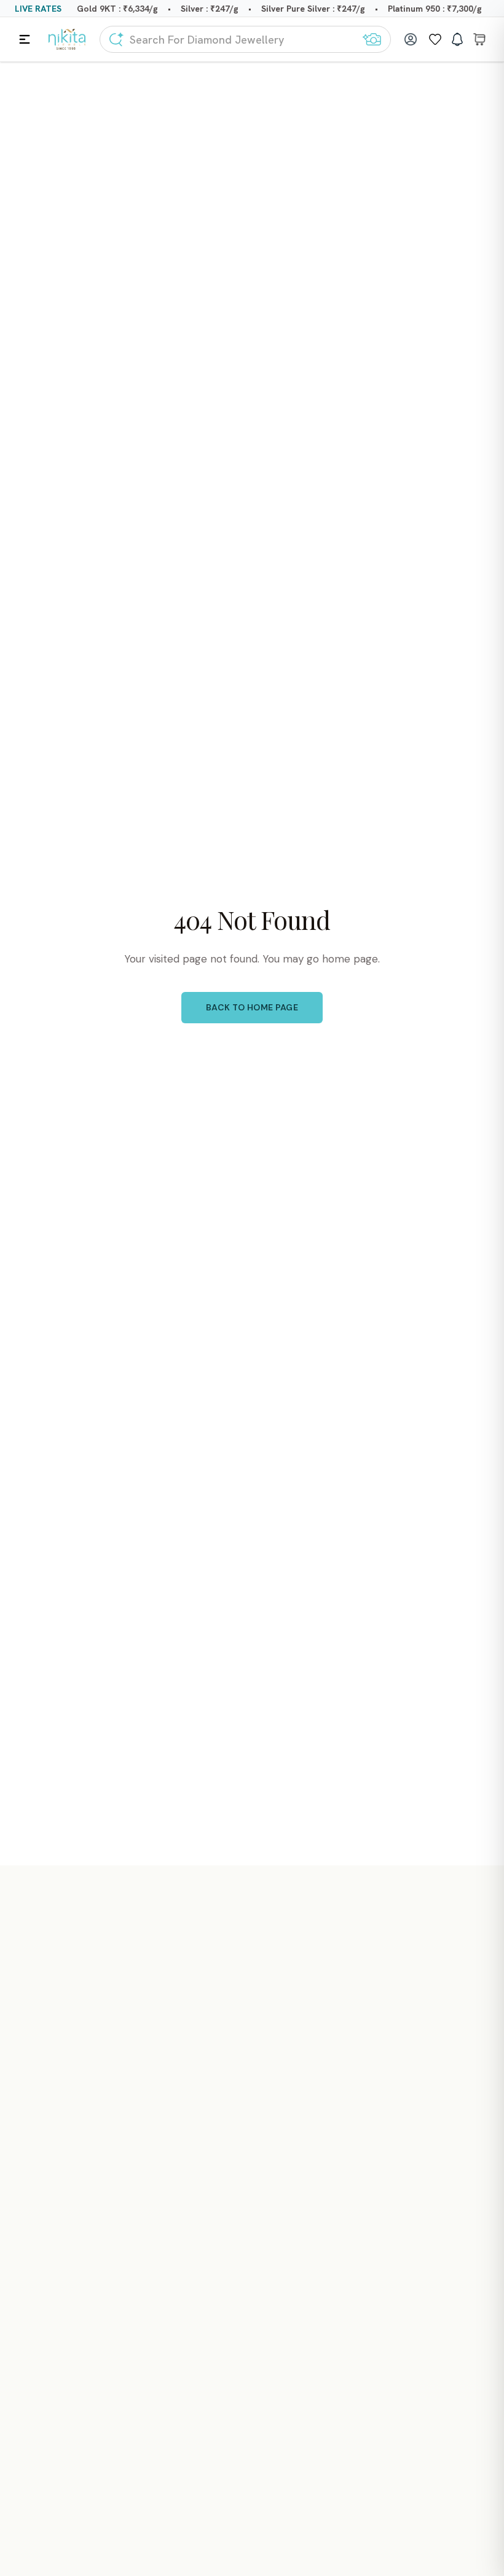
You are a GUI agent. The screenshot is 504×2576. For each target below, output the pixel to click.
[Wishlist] (435, 39)
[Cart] (479, 39)
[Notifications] (457, 39)
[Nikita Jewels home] (67, 40)
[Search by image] (372, 39)
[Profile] (411, 39)
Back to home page (252, 1007)
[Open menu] (25, 39)
